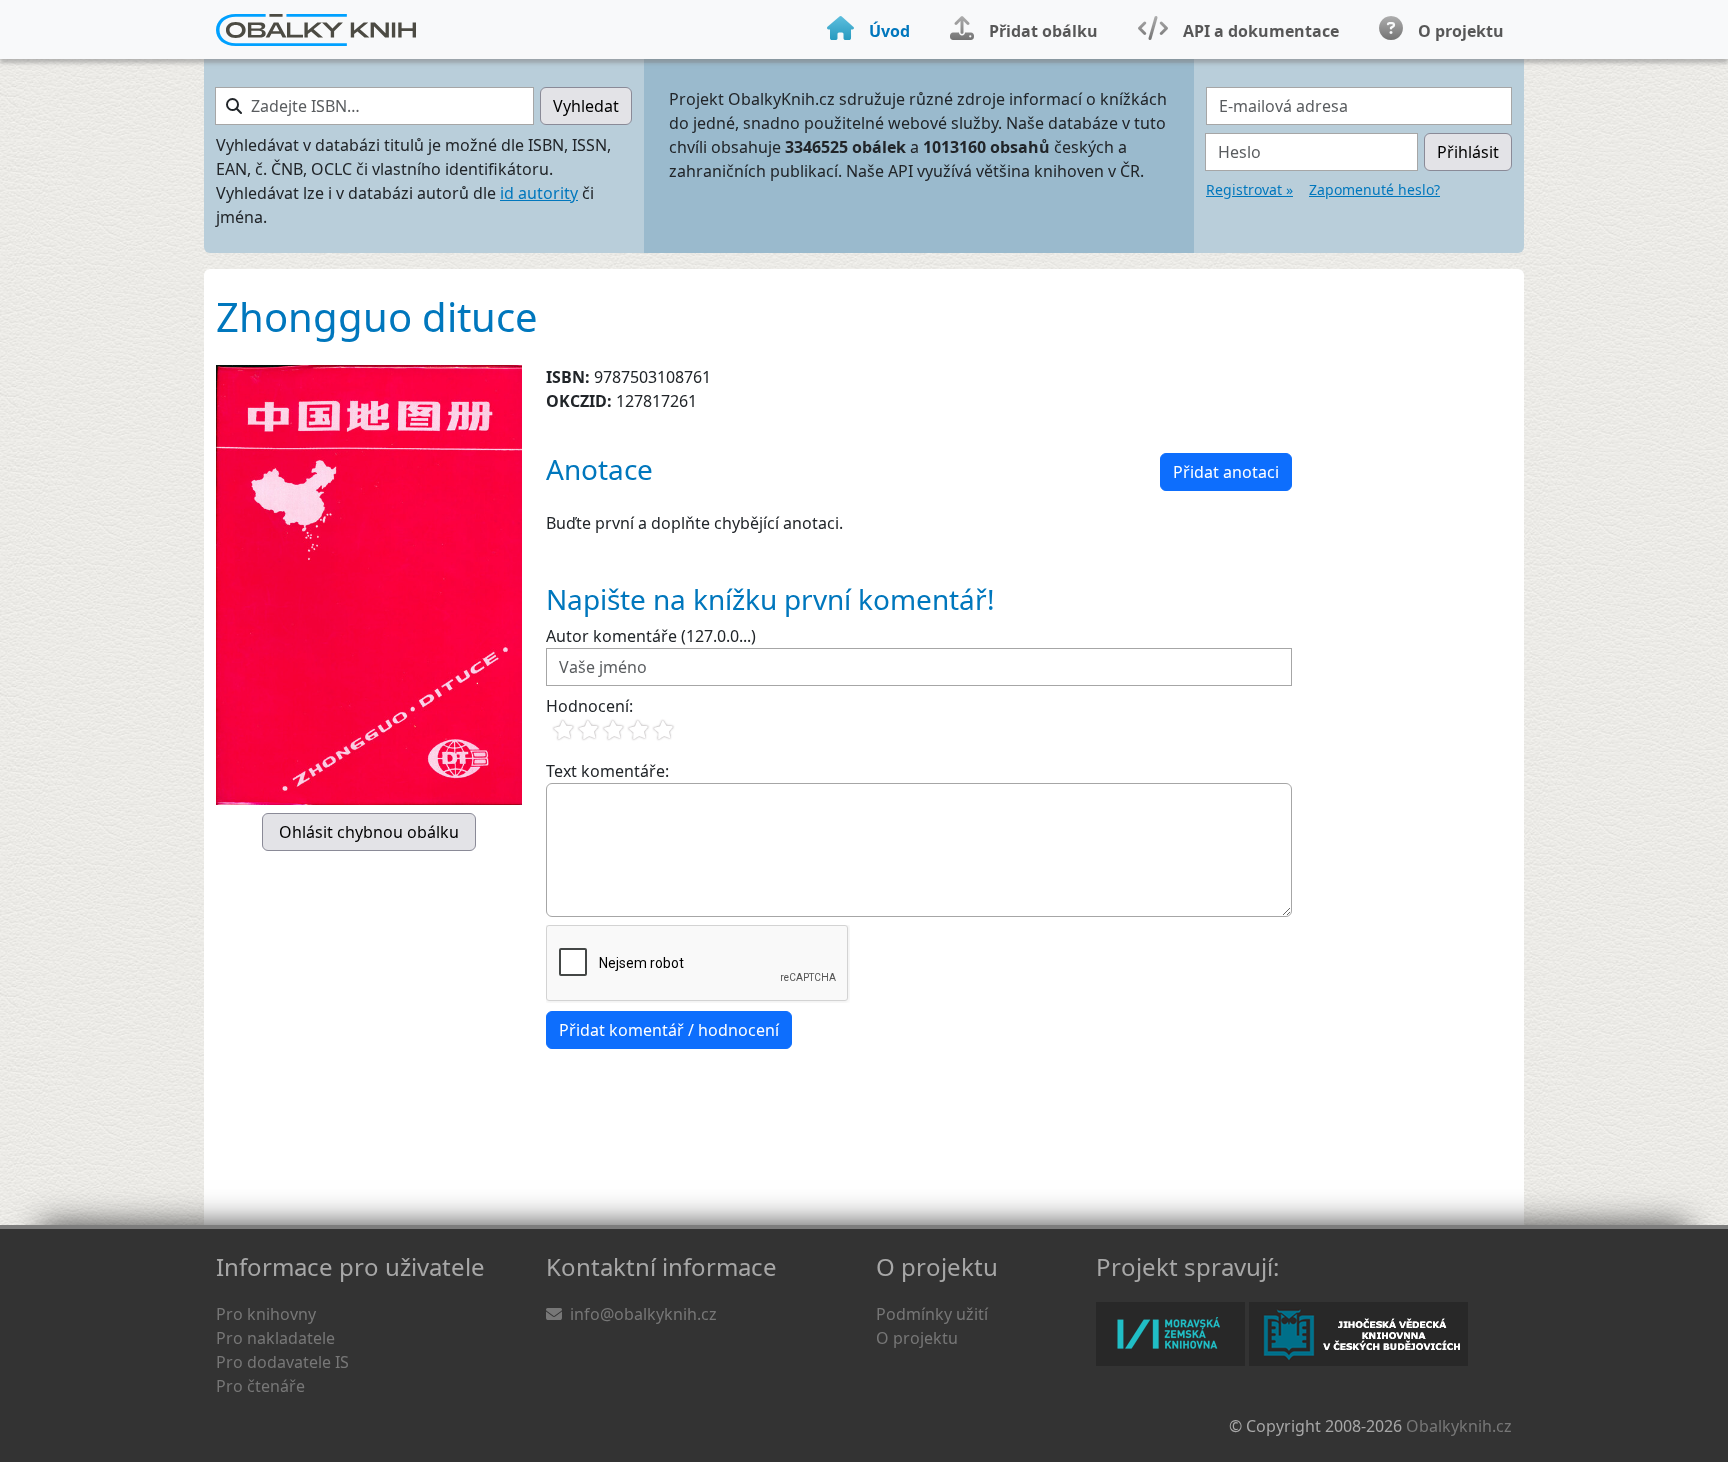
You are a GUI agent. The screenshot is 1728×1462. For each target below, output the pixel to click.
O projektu (917, 1338)
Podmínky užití (932, 1314)
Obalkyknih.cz (1459, 1426)
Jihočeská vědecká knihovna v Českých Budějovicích (1358, 1334)
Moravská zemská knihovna (1170, 1334)
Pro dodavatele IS (282, 1362)
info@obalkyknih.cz (643, 1314)
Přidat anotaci (1226, 472)
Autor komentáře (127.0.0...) (651, 636)
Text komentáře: (607, 771)
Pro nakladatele (275, 1338)
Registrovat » (1249, 189)
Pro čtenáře (260, 1386)
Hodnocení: (589, 706)
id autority (539, 193)
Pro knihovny (266, 1314)
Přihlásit (1468, 152)
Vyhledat (586, 106)
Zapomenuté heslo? (1374, 189)
